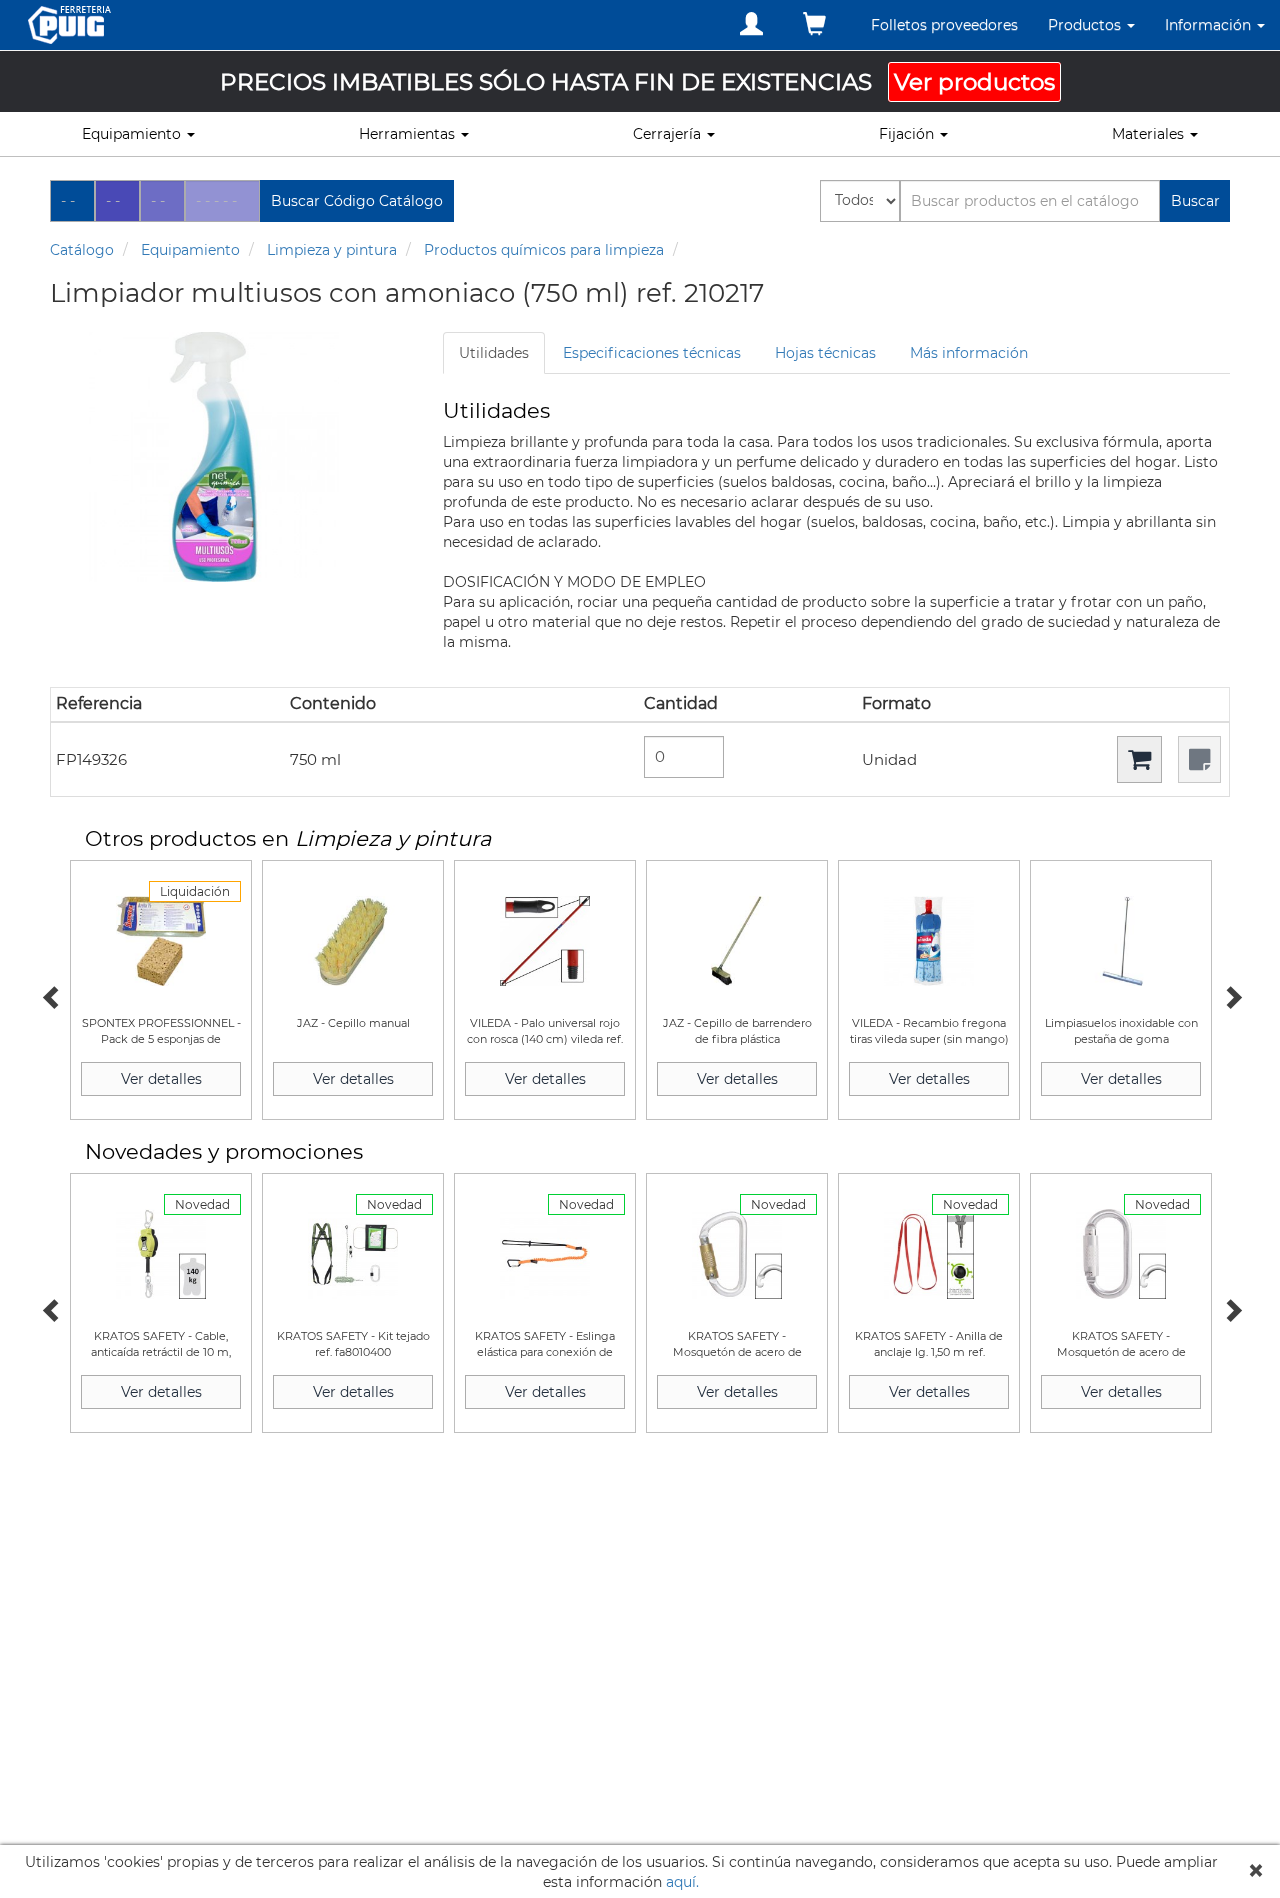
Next (1230, 995)
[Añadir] (1139, 759)
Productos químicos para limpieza (544, 250)
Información (1210, 25)
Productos (1086, 25)
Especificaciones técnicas (652, 353)
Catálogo (82, 250)
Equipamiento (190, 250)
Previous (50, 995)
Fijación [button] (908, 134)
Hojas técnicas (825, 353)
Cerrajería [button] (669, 134)
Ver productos (974, 82)
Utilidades (494, 353)
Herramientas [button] (409, 134)
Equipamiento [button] (133, 134)
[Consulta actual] (814, 24)
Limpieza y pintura (332, 250)
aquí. (682, 1882)
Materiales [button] (1150, 134)
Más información (969, 353)
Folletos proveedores (944, 25)
